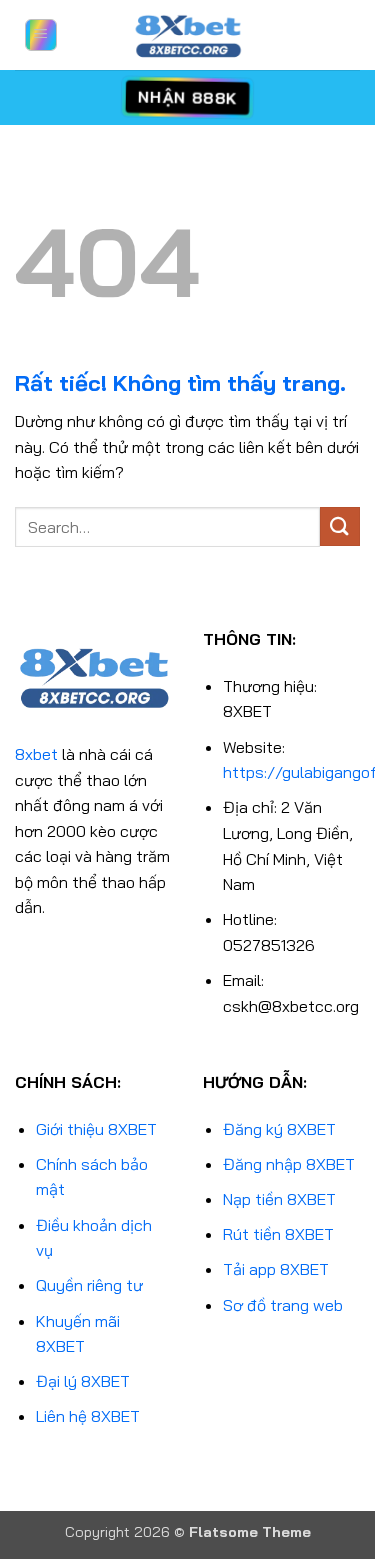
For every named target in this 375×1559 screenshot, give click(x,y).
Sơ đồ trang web (283, 1305)
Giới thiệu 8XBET (96, 1129)
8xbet (36, 754)
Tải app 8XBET (276, 1269)
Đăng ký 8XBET (279, 1129)
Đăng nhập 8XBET (289, 1164)
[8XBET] (188, 35)
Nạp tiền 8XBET (279, 1199)
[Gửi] (340, 526)
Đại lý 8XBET (83, 1381)
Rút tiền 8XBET (278, 1234)
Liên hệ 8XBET (88, 1416)
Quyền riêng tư (89, 1285)
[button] (41, 35)
